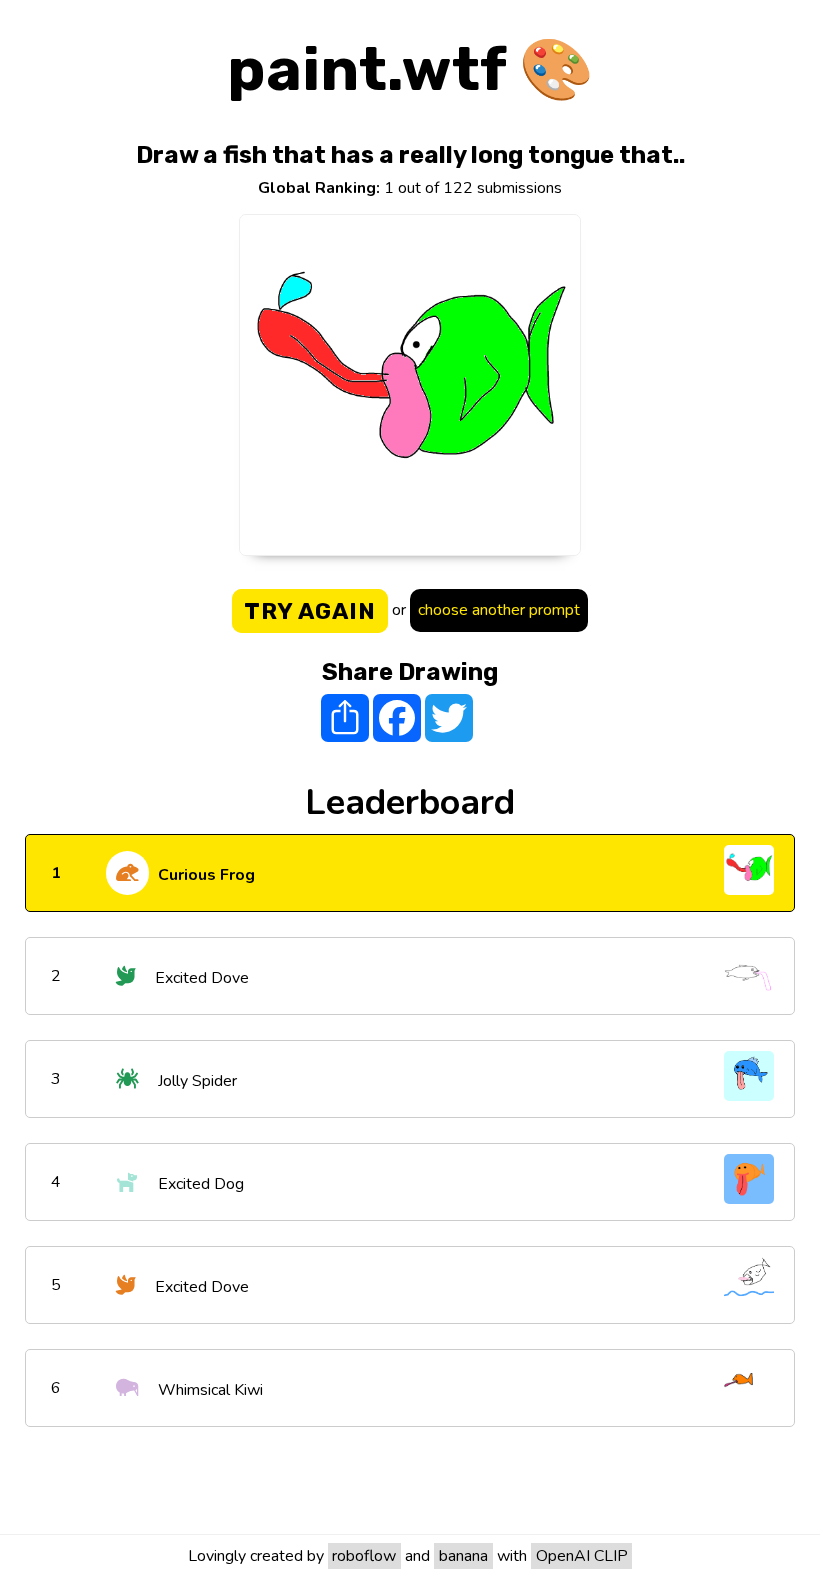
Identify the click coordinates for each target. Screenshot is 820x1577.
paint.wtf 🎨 (410, 69)
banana (463, 1556)
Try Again (310, 611)
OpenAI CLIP (582, 1556)
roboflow (364, 1556)
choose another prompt (499, 610)
